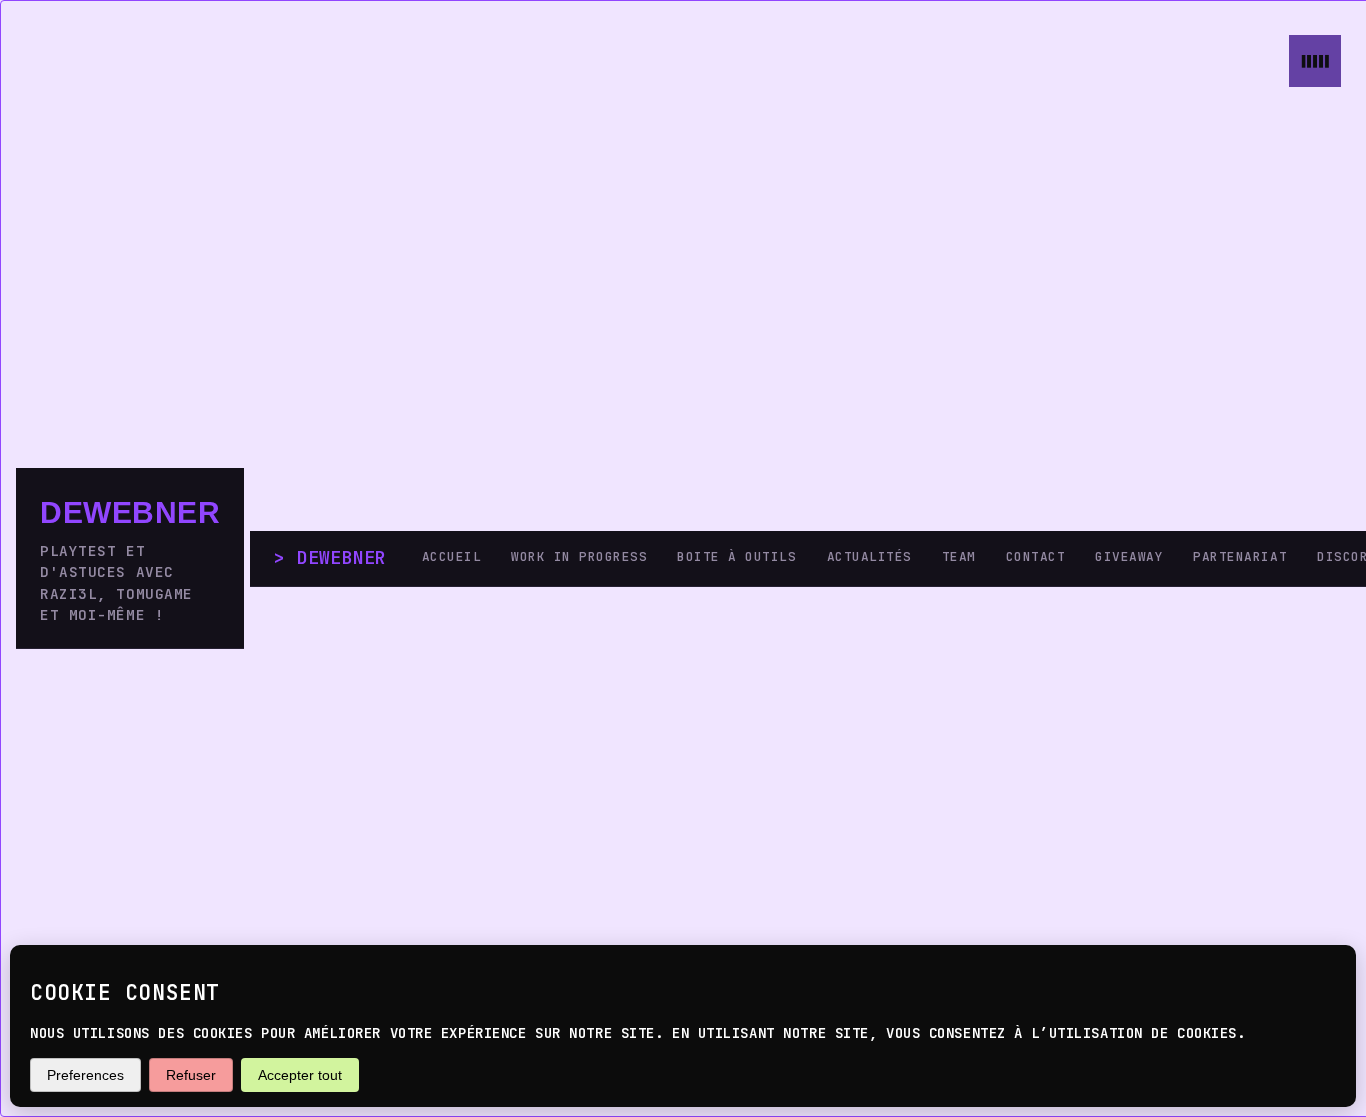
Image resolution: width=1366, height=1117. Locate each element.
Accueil (452, 556)
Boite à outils (736, 556)
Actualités (869, 556)
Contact (1036, 556)
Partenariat (1240, 556)
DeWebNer (130, 512)
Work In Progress (579, 556)
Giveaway (1129, 556)
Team (959, 556)
